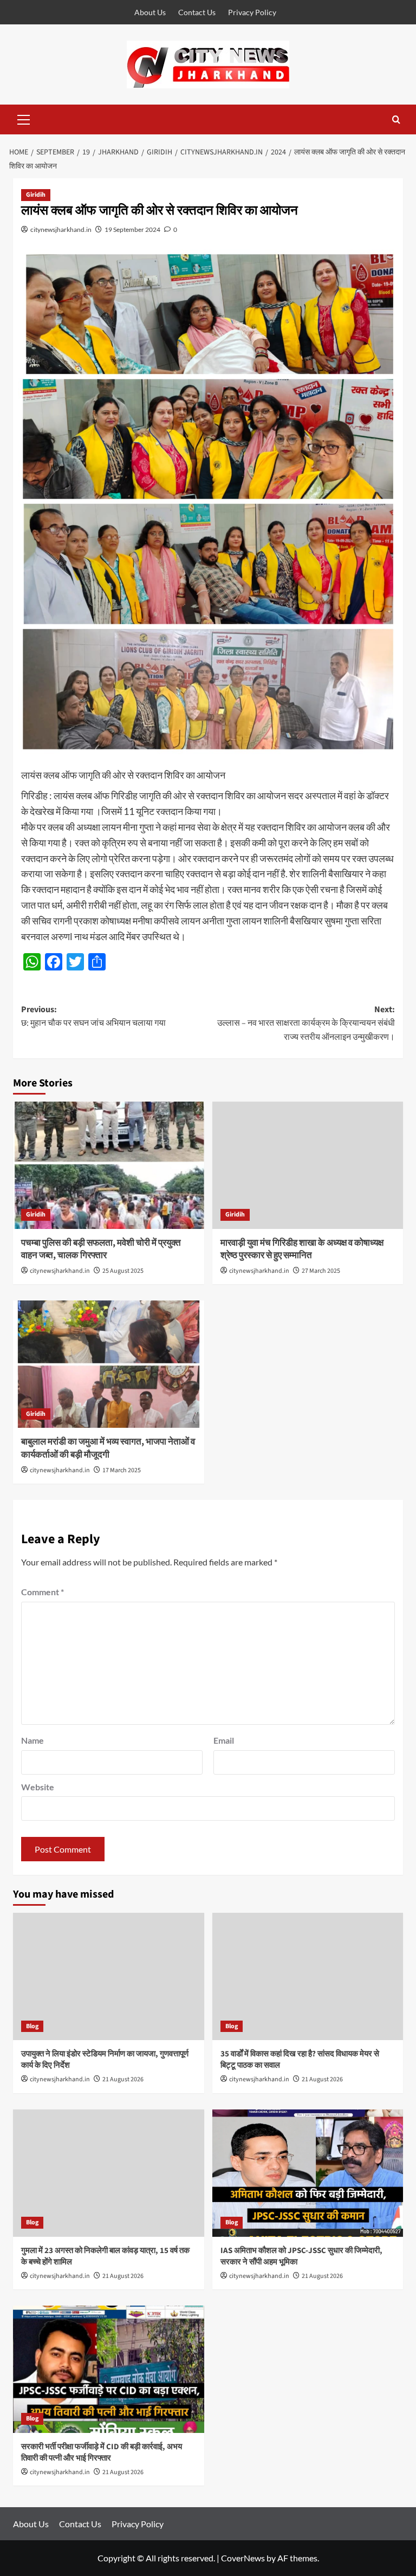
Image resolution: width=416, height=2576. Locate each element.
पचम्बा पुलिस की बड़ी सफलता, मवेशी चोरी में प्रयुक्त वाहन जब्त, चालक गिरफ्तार (101, 1250)
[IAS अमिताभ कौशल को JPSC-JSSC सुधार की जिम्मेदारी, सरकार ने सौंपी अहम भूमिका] (308, 2173)
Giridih (36, 195)
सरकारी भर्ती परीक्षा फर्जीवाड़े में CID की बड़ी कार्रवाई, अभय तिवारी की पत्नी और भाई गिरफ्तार (102, 2452)
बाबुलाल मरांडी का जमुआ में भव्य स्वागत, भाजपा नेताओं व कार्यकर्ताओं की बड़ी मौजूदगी (108, 1448)
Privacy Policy (252, 12)
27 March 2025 (321, 1271)
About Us (150, 12)
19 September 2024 (132, 229)
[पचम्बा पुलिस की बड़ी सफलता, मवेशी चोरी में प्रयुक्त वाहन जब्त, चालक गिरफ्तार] (109, 1165)
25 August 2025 (123, 1271)
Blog (32, 2026)
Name (32, 1740)
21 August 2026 (123, 2079)
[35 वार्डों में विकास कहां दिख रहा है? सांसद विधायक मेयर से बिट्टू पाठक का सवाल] (308, 1976)
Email (224, 1740)
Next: (306, 1023)
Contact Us (197, 12)
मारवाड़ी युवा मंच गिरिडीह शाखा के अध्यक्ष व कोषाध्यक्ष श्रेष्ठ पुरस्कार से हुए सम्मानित (302, 1250)
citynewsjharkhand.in (61, 229)
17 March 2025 (122, 1470)
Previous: (93, 1017)
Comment (43, 1592)
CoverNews (243, 2558)
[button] (24, 118)
